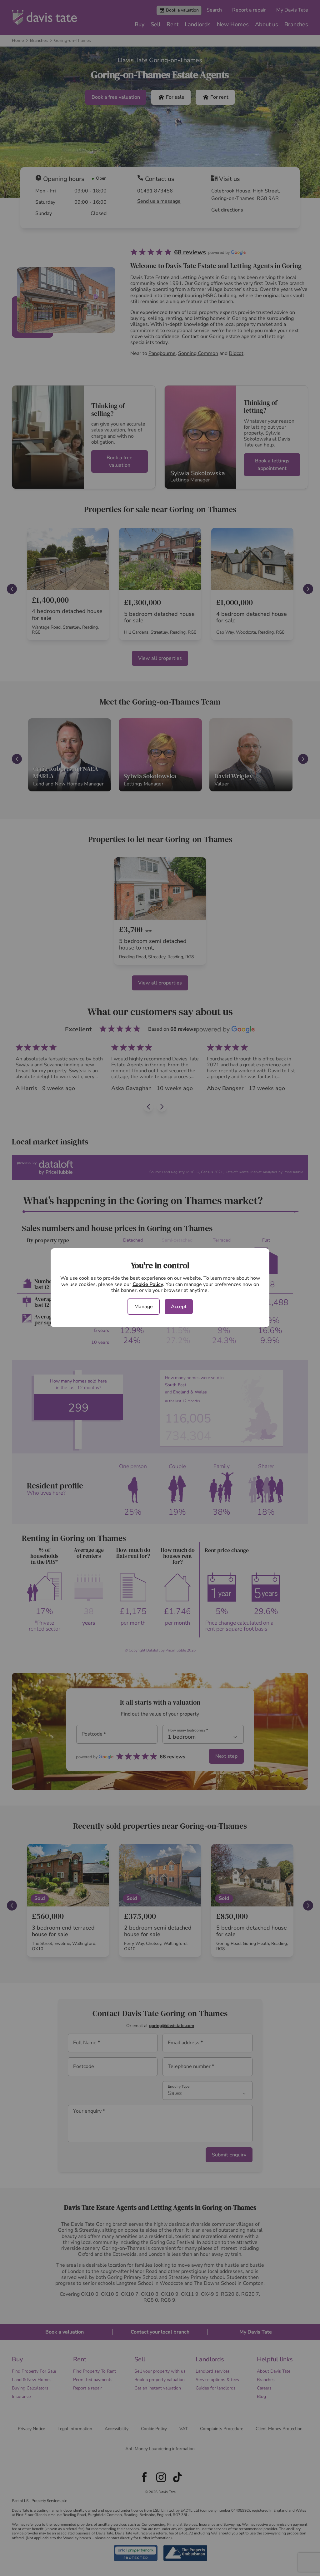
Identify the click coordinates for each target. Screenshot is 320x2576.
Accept (179, 1307)
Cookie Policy (148, 1284)
